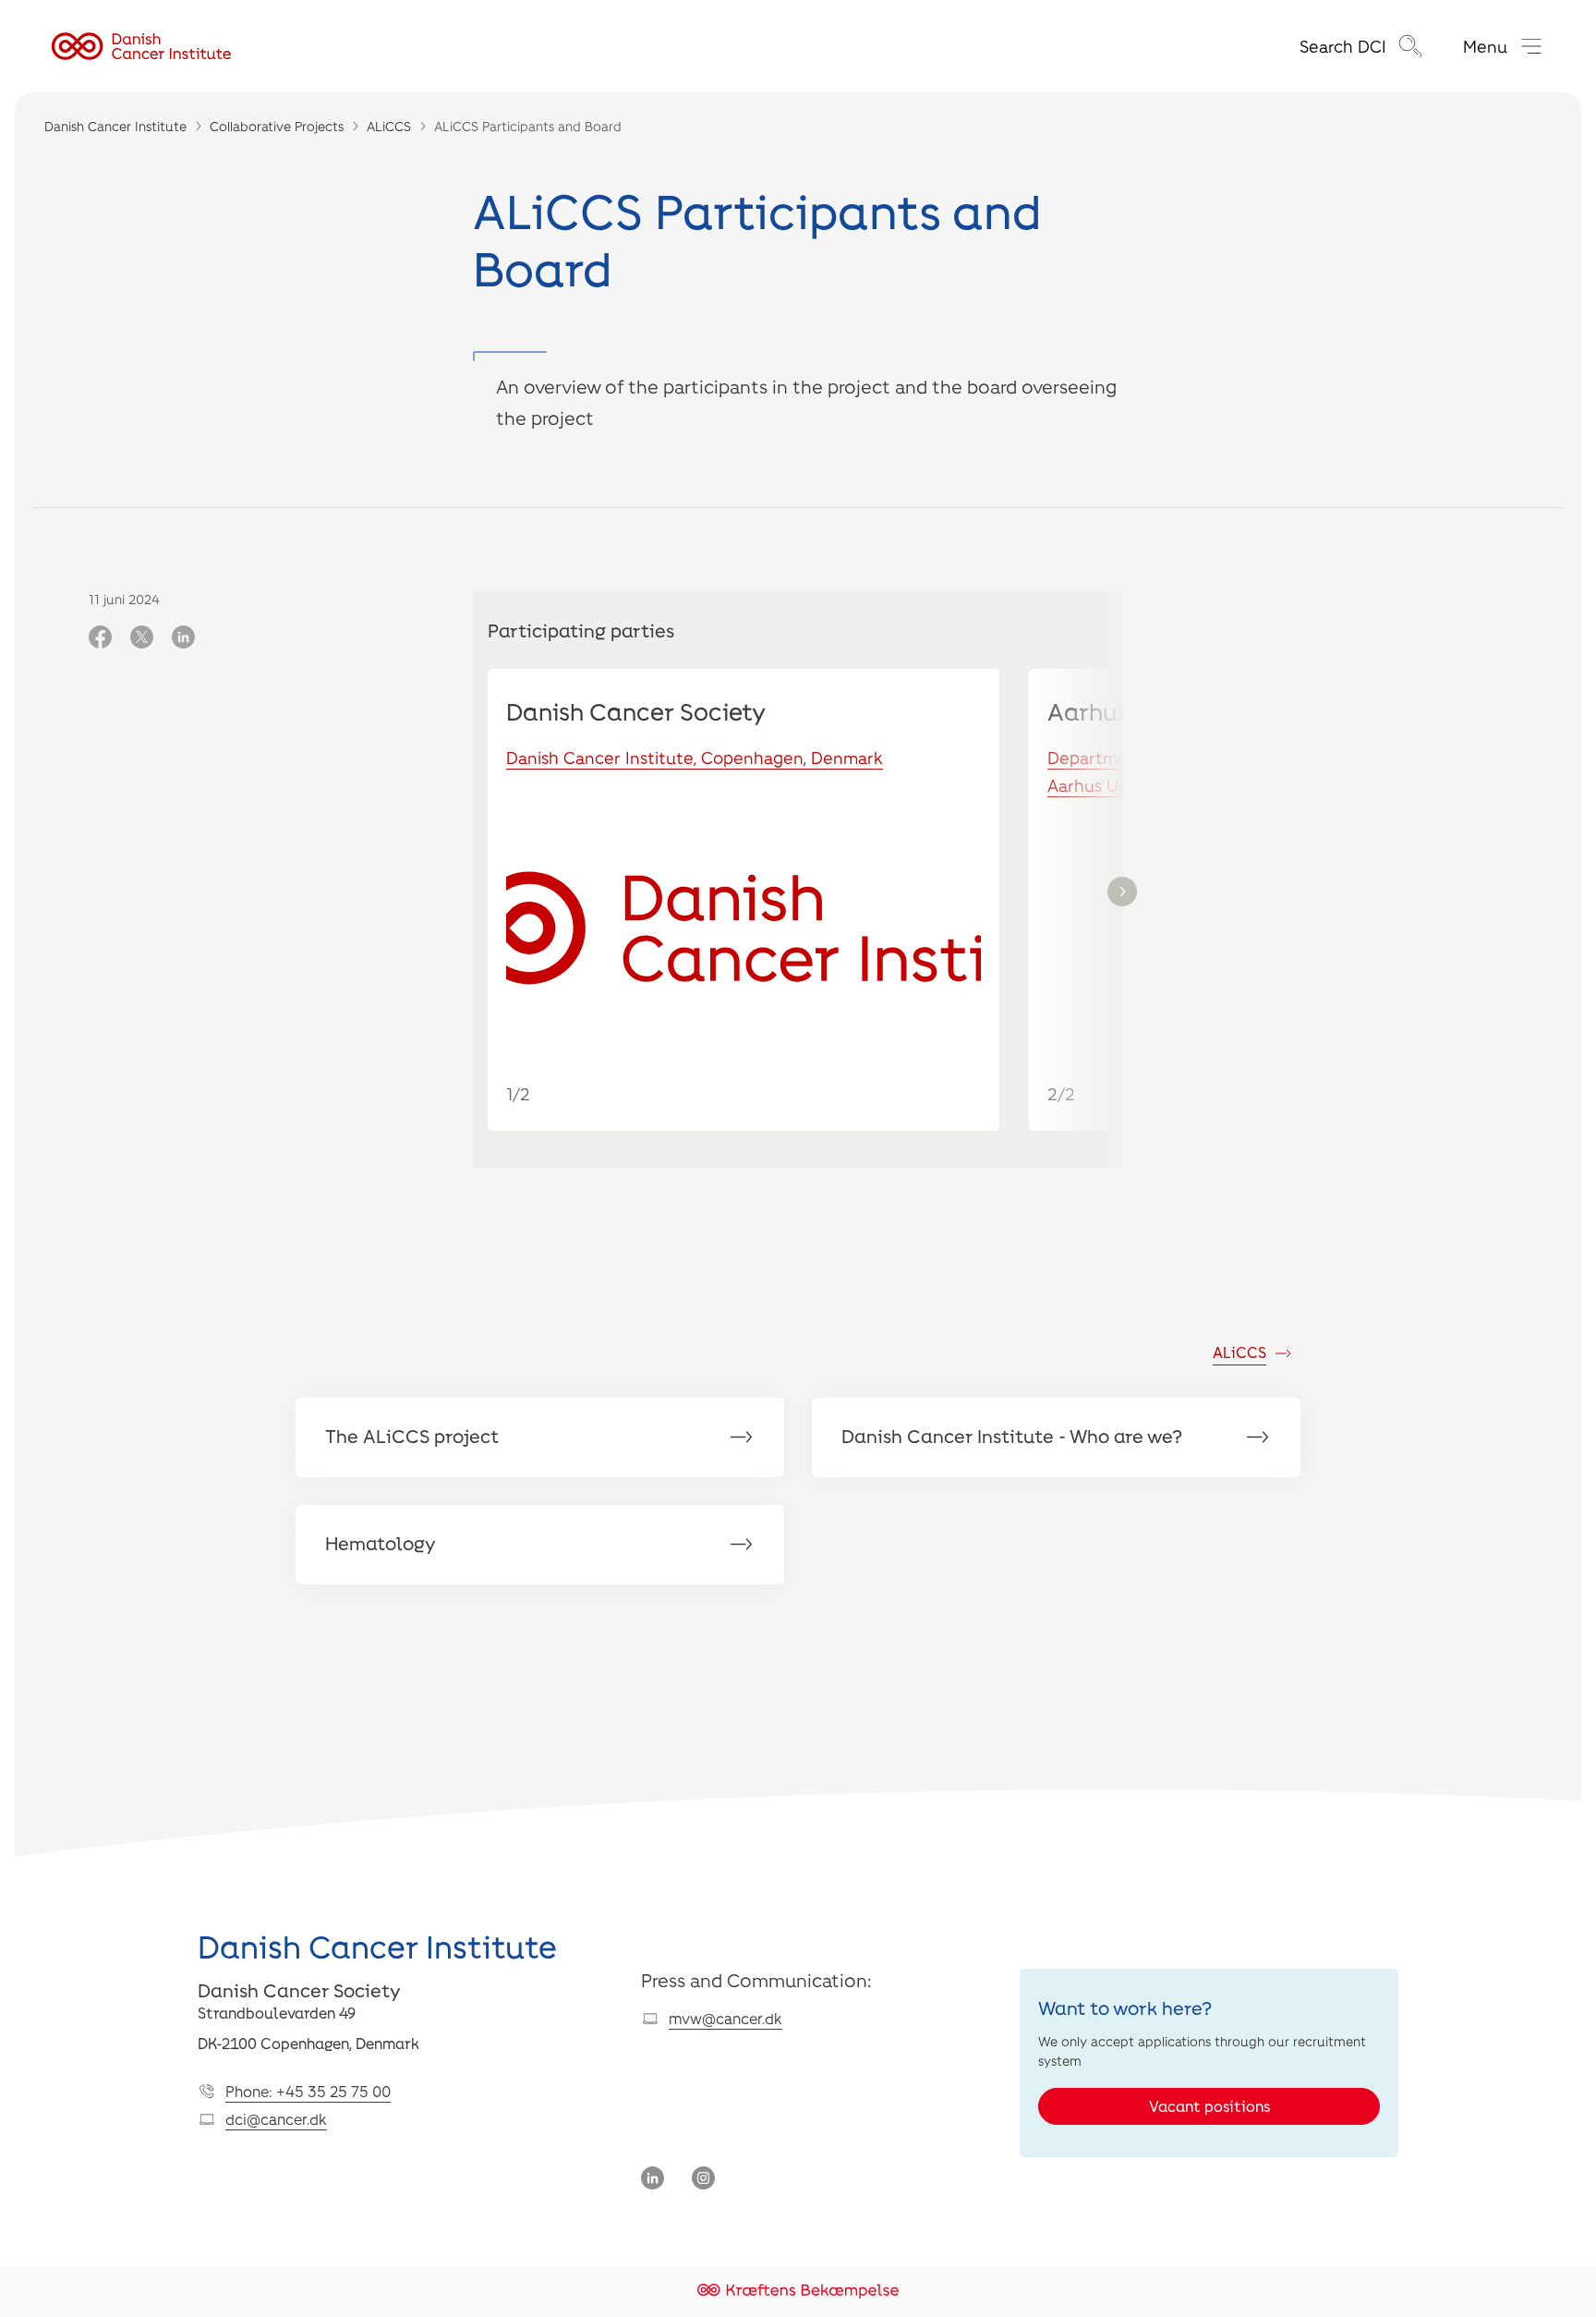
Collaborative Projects (277, 126)
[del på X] (142, 638)
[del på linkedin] (183, 638)
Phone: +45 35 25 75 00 (308, 2091)
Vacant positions (1209, 2106)
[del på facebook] (100, 638)
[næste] (1122, 892)
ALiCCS (389, 126)
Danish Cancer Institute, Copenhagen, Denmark (695, 758)
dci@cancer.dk (276, 2119)
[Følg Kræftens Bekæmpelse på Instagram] (703, 2180)
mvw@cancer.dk (725, 2018)
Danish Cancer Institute (115, 126)
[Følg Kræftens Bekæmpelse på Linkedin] (653, 2180)
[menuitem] (1363, 46)
